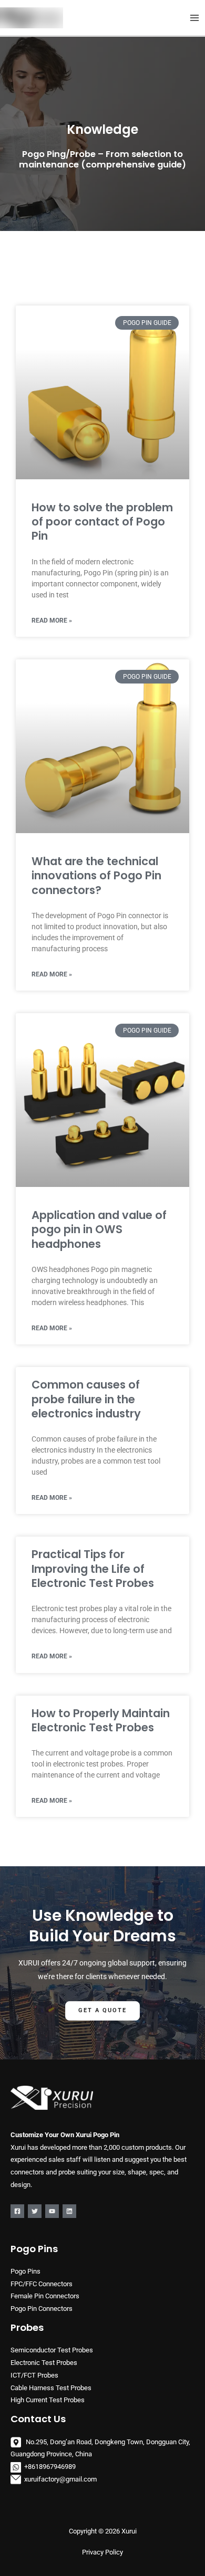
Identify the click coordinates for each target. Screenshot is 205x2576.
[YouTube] (52, 2211)
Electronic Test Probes (44, 2363)
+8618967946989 (50, 2467)
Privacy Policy (102, 2552)
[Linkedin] (69, 2211)
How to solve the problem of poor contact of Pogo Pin (102, 522)
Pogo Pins (25, 2271)
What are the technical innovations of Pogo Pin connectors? (96, 876)
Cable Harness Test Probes (51, 2388)
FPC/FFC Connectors (42, 2284)
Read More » (52, 621)
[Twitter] (35, 2211)
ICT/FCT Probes (34, 2375)
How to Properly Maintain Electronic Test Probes (101, 1720)
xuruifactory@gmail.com (60, 2479)
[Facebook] (17, 2211)
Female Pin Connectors (45, 2296)
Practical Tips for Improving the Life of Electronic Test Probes (93, 1569)
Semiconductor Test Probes (52, 2350)
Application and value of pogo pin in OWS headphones (99, 1229)
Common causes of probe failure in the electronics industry (86, 1399)
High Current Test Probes (48, 2400)
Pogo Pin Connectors (42, 2309)
